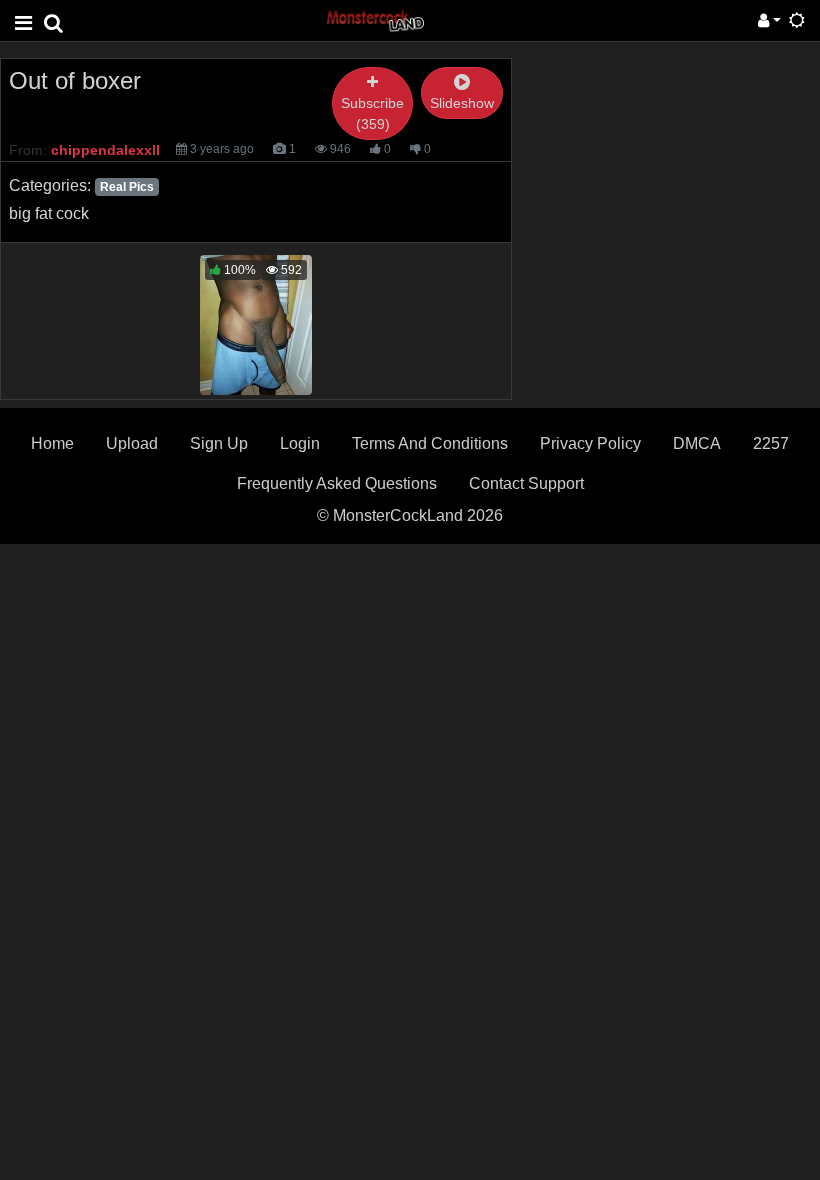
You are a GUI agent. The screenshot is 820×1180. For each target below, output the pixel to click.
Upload (132, 443)
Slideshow (462, 103)
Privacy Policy (590, 443)
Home (52, 443)
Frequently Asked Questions (337, 483)
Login (300, 443)
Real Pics (127, 187)
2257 (771, 443)
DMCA (697, 443)
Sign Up (219, 443)
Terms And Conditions (430, 443)
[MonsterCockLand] (374, 19)
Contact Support (526, 483)
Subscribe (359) (372, 113)
